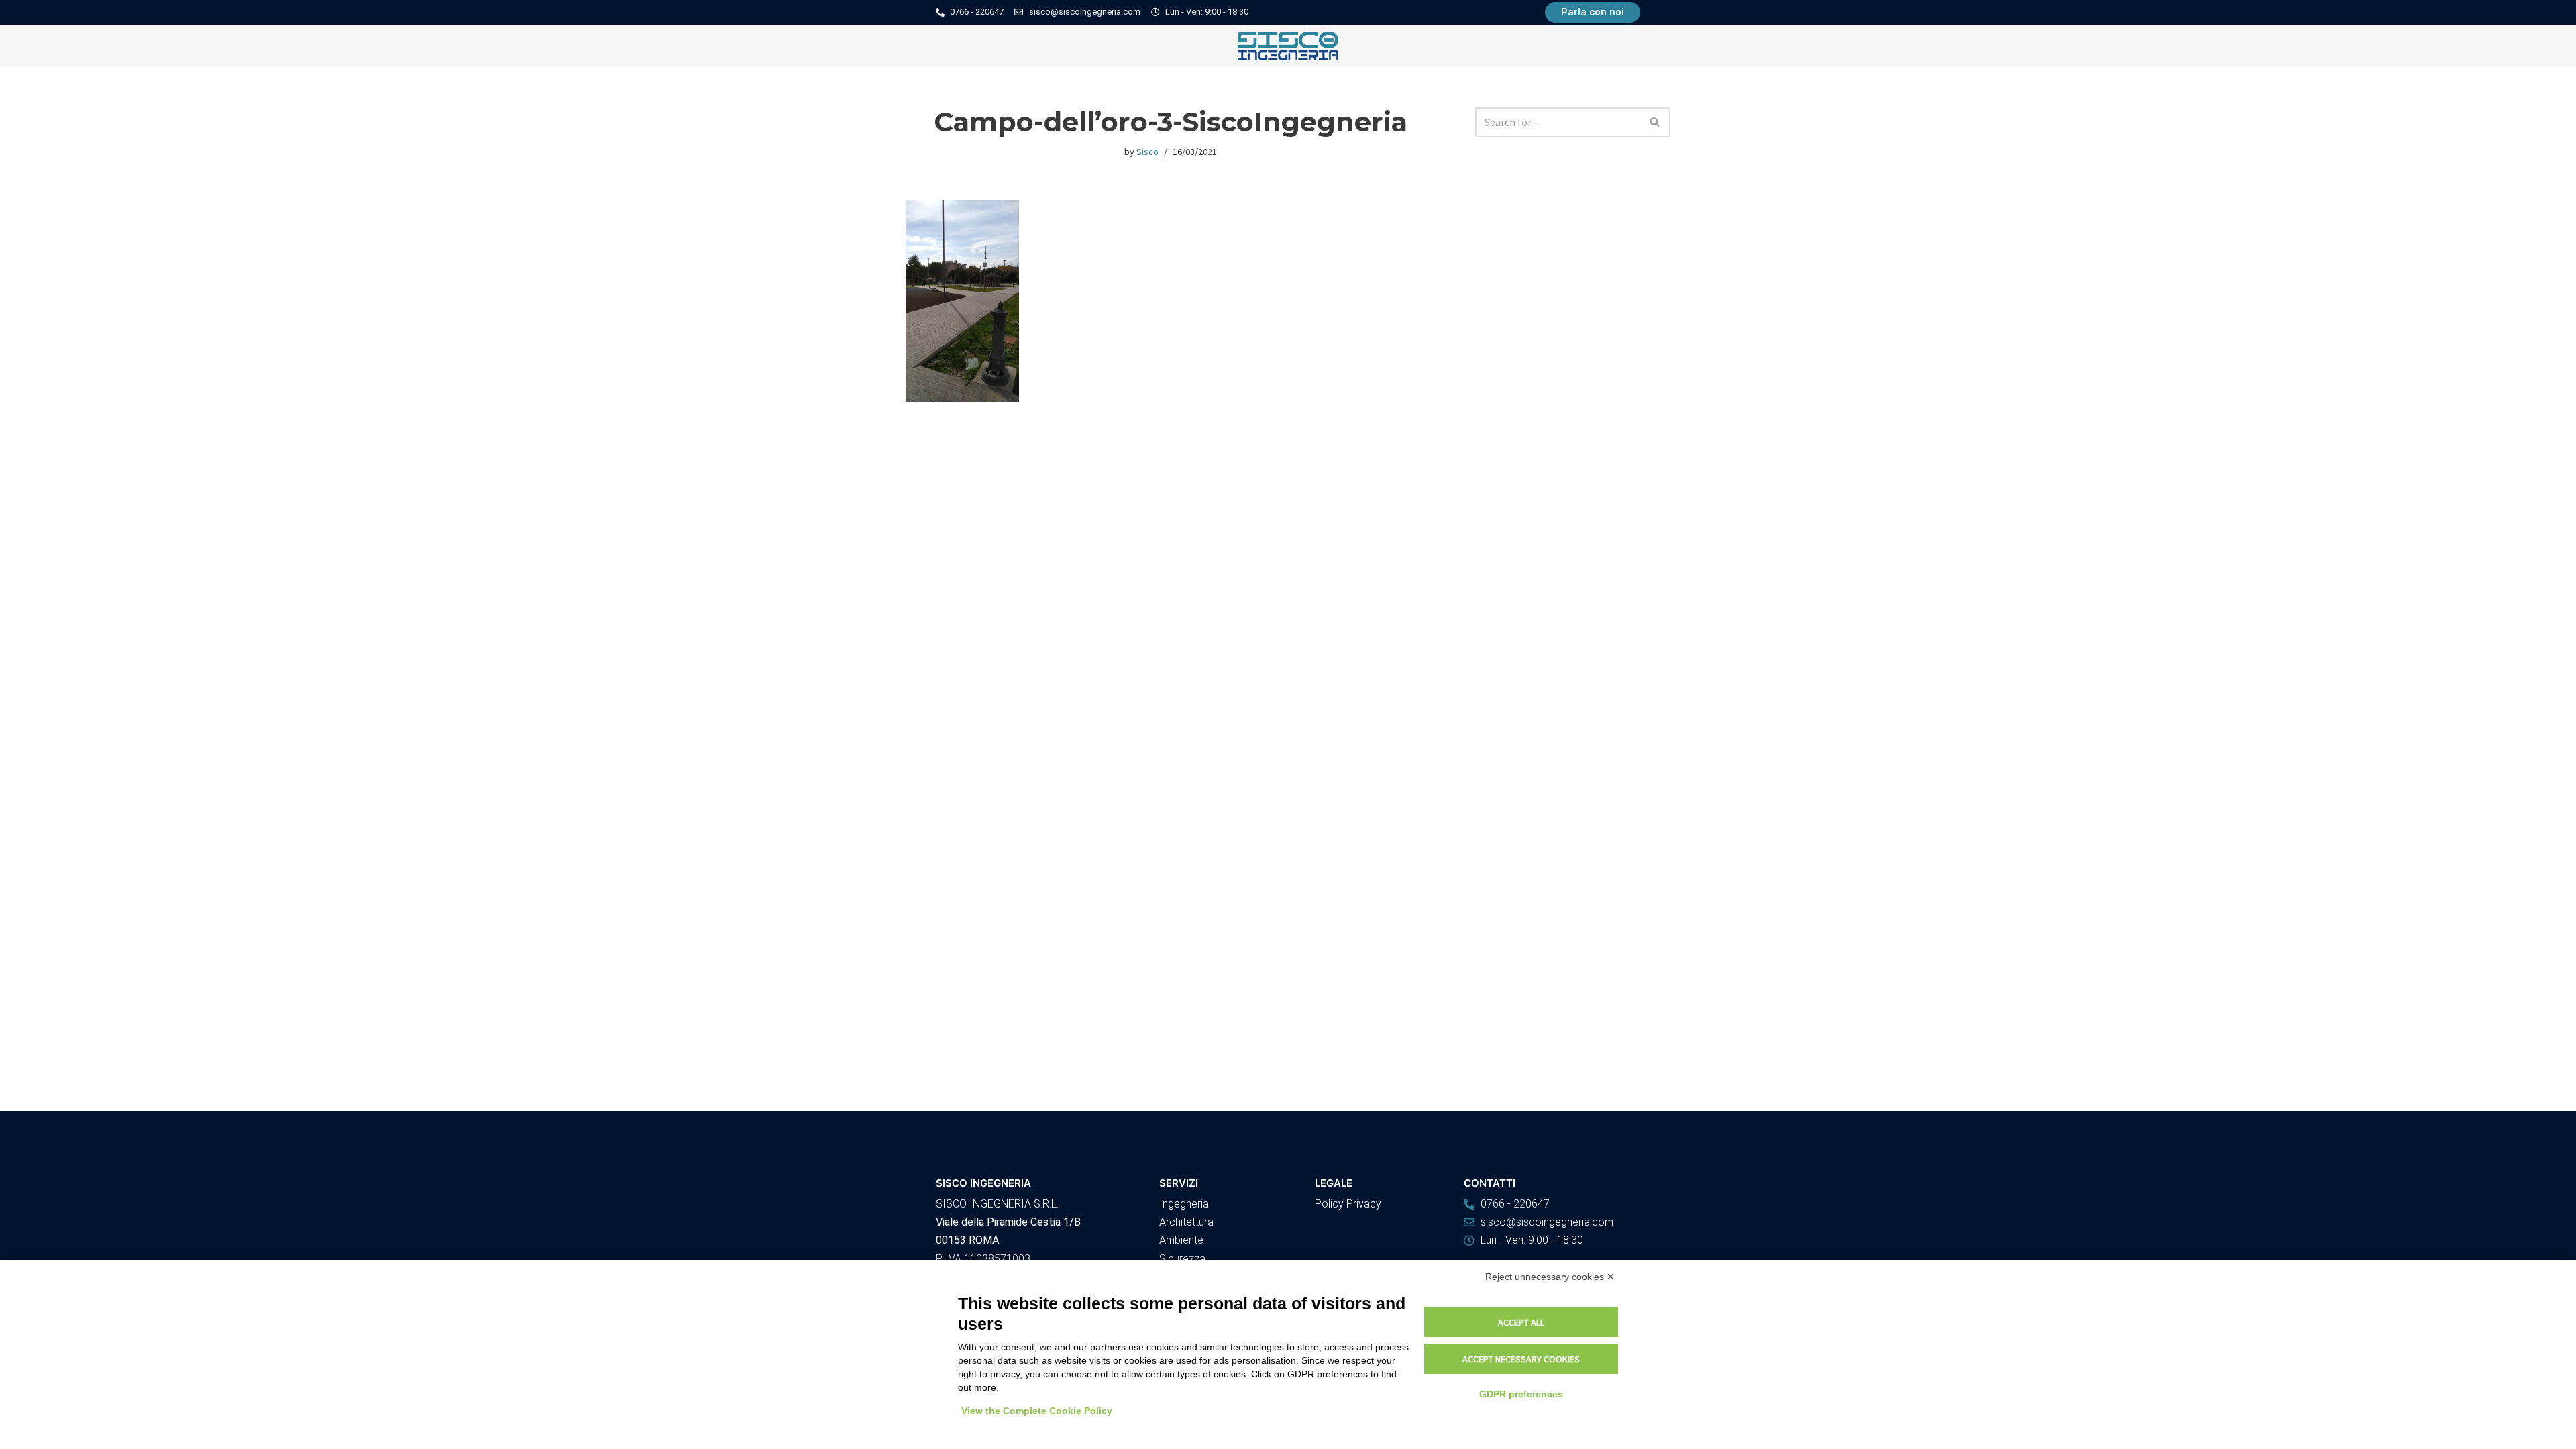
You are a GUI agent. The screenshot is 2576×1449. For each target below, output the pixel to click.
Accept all (1521, 1322)
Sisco (1147, 152)
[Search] (1655, 122)
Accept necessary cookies (1521, 1359)
